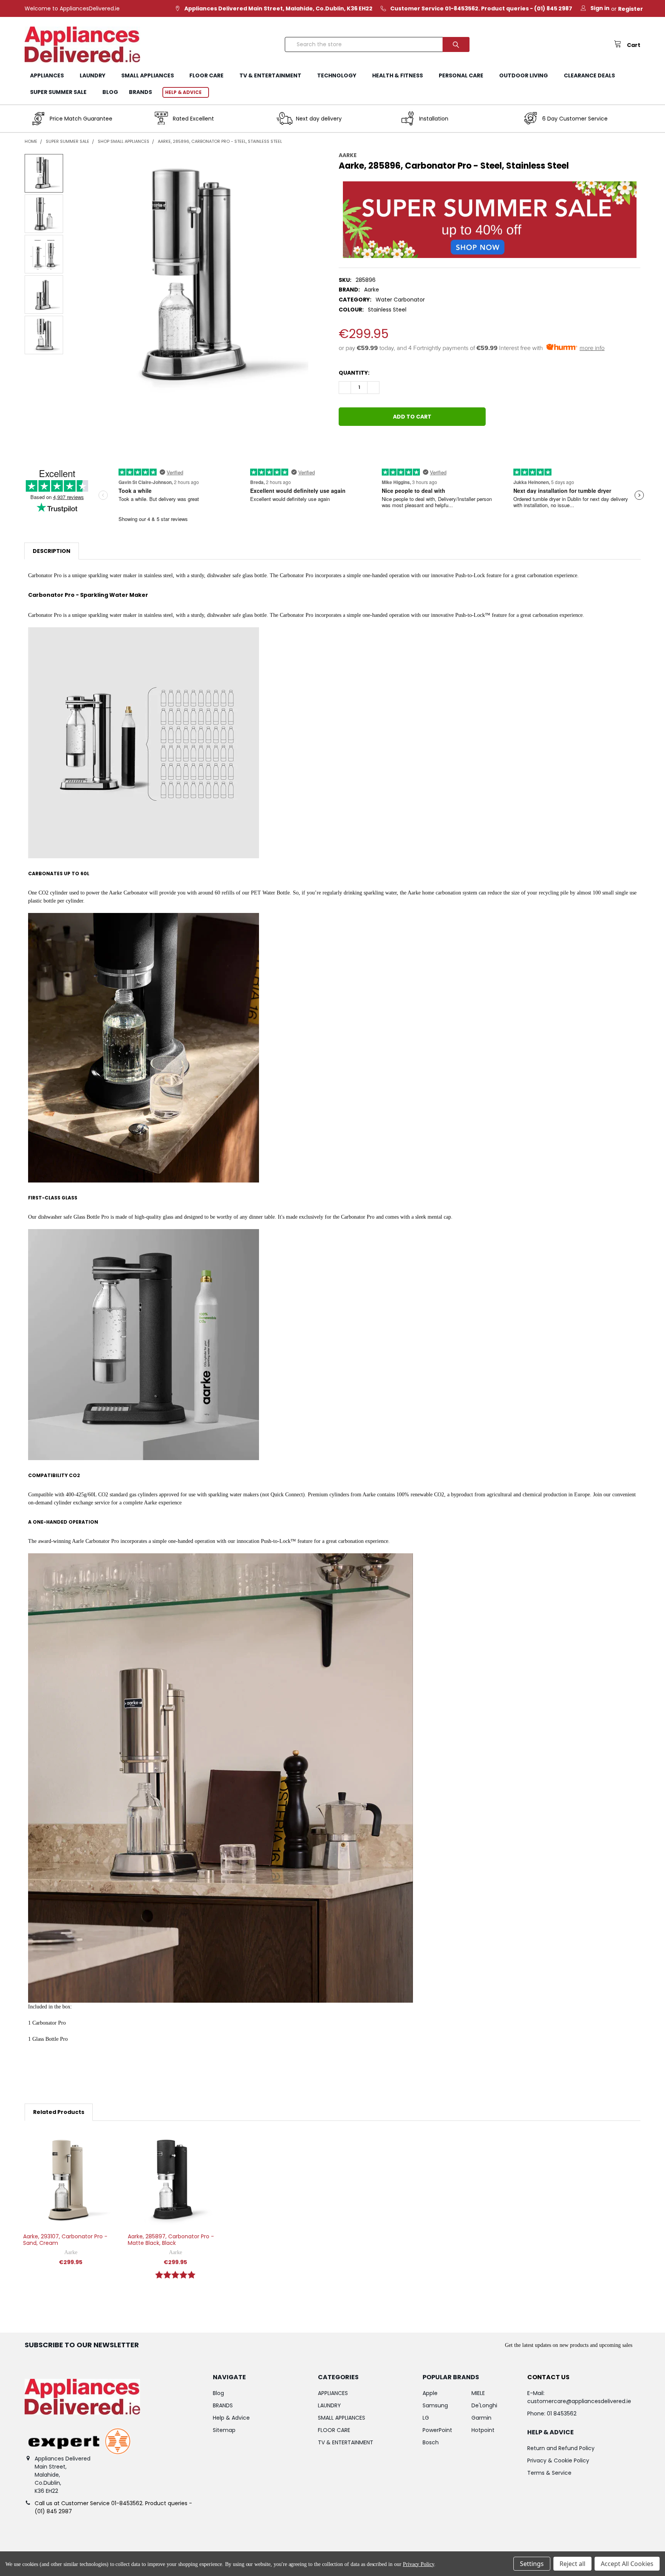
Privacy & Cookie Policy (558, 2460)
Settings (532, 2564)
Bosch (431, 2442)
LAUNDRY (93, 75)
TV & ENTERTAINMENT (270, 75)
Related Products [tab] (59, 2112)
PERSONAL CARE (461, 75)
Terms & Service (549, 2473)
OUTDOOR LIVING (524, 75)
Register (631, 9)
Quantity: (354, 373)
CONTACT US (548, 2377)
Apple (430, 2393)
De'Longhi (484, 2405)
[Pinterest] (400, 442)
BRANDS (140, 92)
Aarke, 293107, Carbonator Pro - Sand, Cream (65, 2240)
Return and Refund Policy (561, 2448)
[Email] (358, 442)
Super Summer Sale (58, 92)
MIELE (478, 2393)
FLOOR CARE (206, 75)
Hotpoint (483, 2430)
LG (426, 2418)
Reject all (572, 2564)
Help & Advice (183, 92)
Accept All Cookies (627, 2564)
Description (52, 551)
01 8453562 (562, 2414)
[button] (490, 220)
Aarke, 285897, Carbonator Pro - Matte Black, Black (171, 2240)
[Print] (372, 442)
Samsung (435, 2405)
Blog (110, 92)
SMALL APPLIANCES (148, 75)
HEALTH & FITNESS (398, 75)
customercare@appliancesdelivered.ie (579, 2401)
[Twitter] (386, 442)
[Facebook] (345, 442)
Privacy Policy (419, 2564)
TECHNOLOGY (337, 75)
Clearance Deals (589, 75)
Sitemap (224, 2430)
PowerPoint (437, 2430)
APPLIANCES (47, 75)
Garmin (481, 2418)
